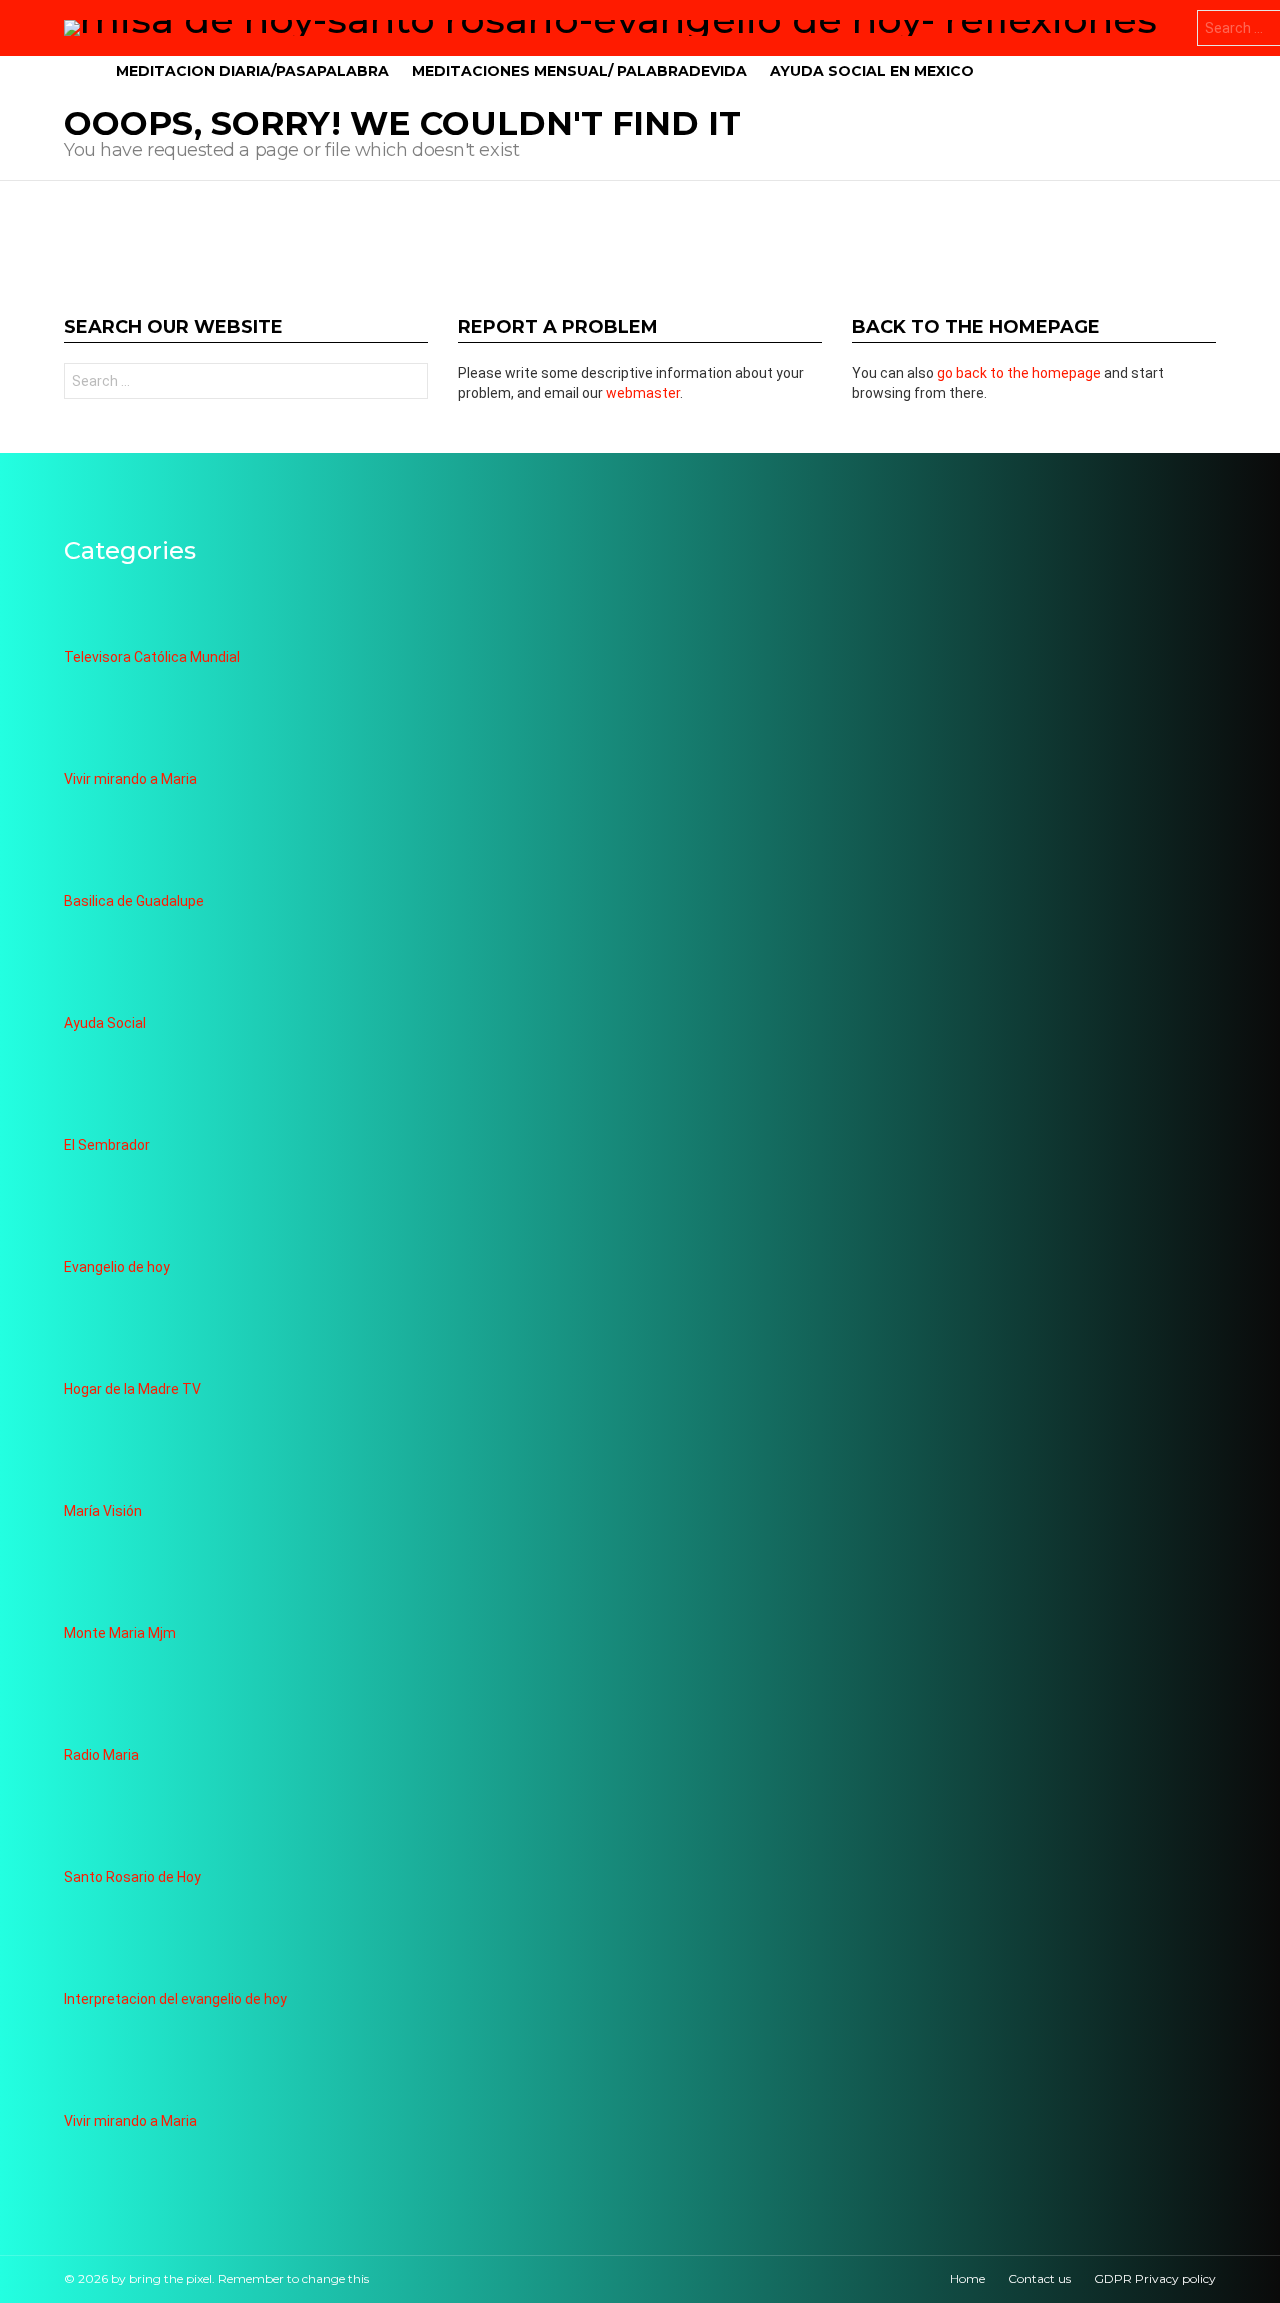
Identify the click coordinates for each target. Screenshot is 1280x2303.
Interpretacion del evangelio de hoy (175, 1999)
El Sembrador (107, 1145)
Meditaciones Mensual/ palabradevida (579, 71)
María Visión (103, 1511)
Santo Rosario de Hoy (132, 1877)
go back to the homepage (1019, 373)
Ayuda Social (105, 1023)
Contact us (1039, 2278)
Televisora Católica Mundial (152, 657)
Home (967, 2278)
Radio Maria (101, 1755)
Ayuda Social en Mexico (872, 71)
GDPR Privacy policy (1155, 2278)
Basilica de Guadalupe (134, 901)
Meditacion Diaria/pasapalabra (252, 71)
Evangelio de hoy (117, 1267)
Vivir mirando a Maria (130, 779)
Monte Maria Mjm (120, 1633)
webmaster (643, 393)
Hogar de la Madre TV (132, 1389)
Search (408, 383)
